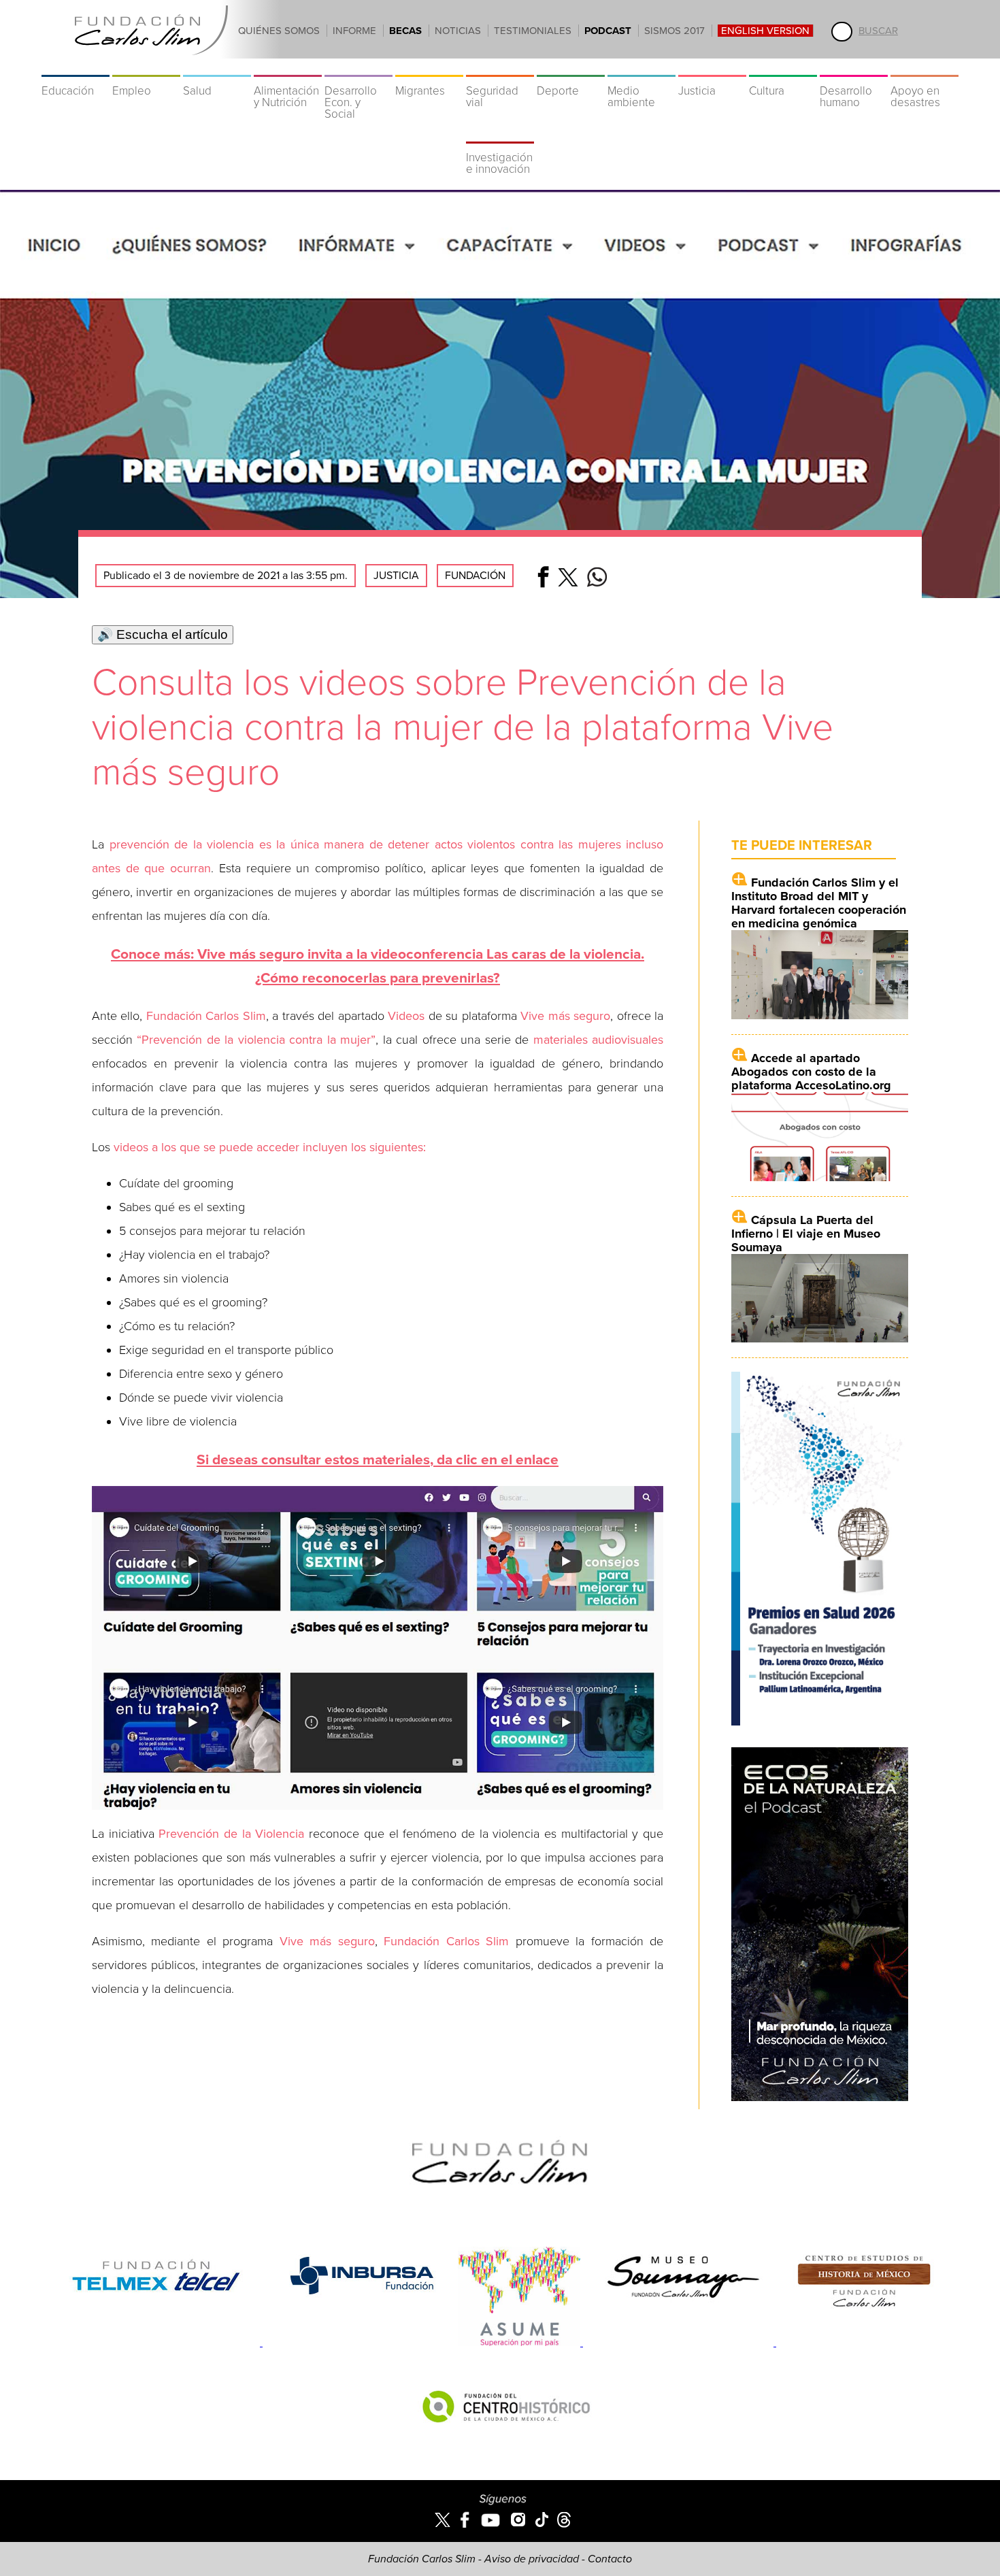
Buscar (878, 31)
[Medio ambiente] (641, 68)
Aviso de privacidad (532, 2559)
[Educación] (76, 68)
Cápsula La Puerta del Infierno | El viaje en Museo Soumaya (806, 1234)
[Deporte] (571, 68)
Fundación (475, 576)
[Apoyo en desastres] (924, 68)
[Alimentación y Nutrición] (288, 68)
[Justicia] (712, 68)
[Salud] (217, 68)
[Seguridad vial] (500, 68)
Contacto (610, 2559)
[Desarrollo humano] (854, 68)
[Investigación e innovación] (500, 135)
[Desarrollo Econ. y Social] (359, 68)
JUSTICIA (396, 576)
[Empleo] (146, 68)
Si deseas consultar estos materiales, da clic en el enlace (378, 1460)
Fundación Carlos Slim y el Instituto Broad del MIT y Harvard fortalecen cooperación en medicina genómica (819, 903)
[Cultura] (783, 68)
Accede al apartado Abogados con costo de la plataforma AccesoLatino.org (811, 1072)
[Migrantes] (429, 68)
